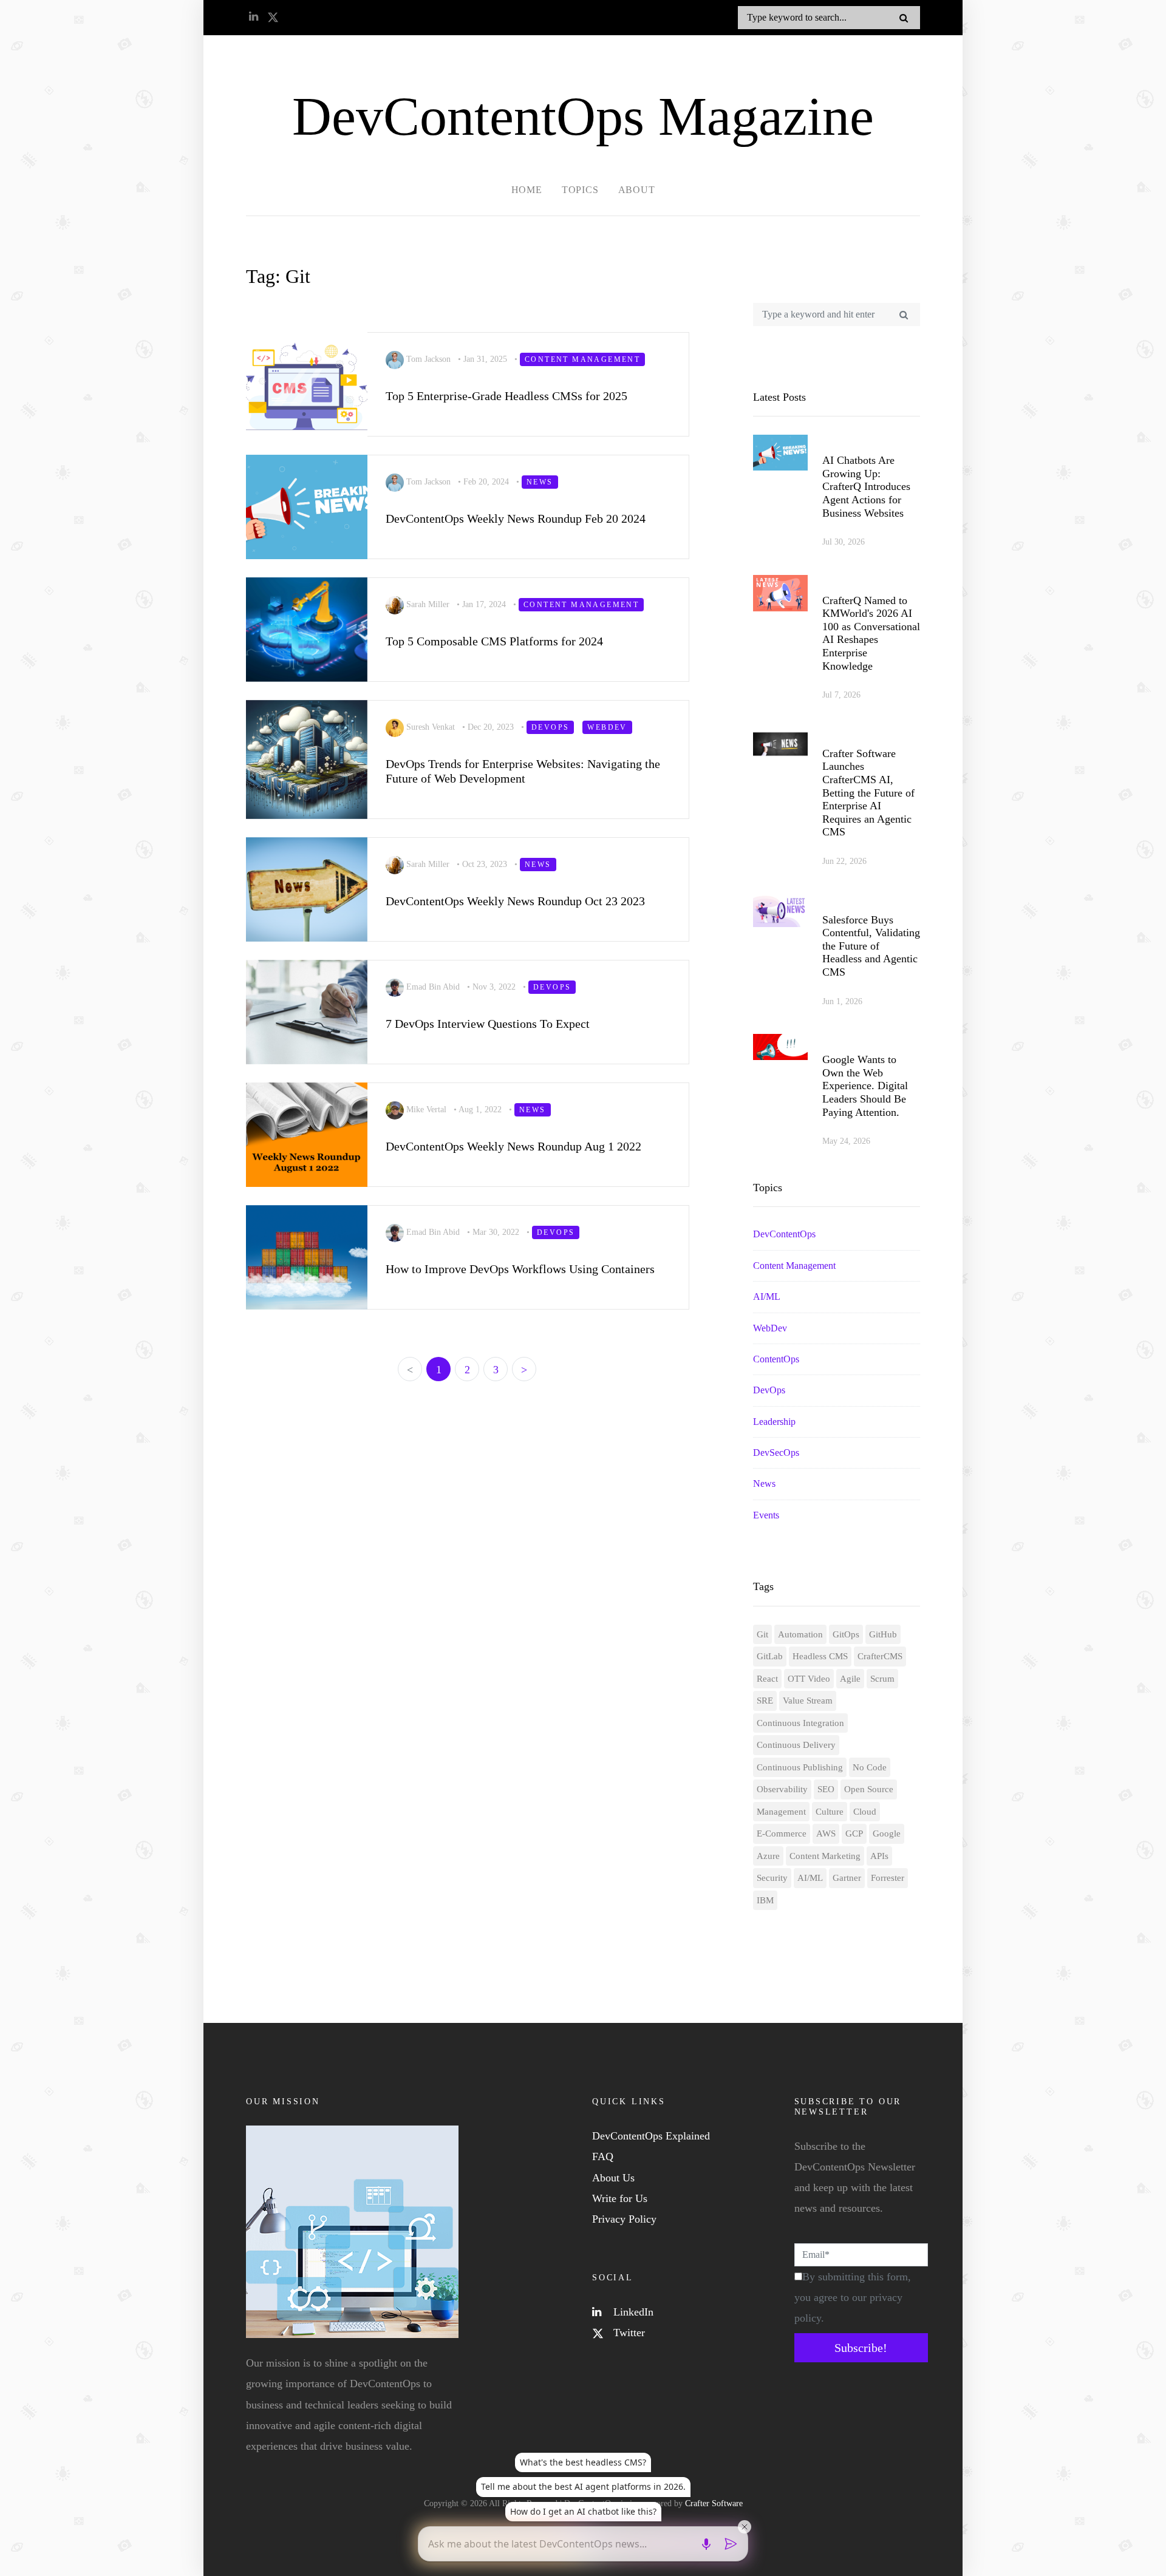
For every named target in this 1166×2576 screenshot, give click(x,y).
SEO (826, 1789)
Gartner (847, 1878)
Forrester (888, 1878)
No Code (870, 1767)
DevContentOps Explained (651, 2136)
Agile (850, 1679)
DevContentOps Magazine (583, 116)
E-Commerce (782, 1833)
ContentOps (776, 1359)
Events (766, 1515)
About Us (613, 2178)
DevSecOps (776, 1453)
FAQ (603, 2156)
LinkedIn (632, 2312)
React (767, 1679)
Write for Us (620, 2198)
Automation (800, 1634)
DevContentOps (784, 1234)
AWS (826, 1833)
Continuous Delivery (796, 1745)
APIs (879, 1856)
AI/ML (767, 1296)
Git (762, 1634)
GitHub (883, 1634)
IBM (765, 1900)
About (637, 190)
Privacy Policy (624, 2219)
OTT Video (809, 1679)
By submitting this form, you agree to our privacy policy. (853, 2297)
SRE (765, 1701)
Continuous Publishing (800, 1767)
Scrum (882, 1679)
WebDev (770, 1328)
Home (527, 190)
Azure (768, 1856)
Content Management (794, 1266)
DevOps (769, 1390)
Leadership (774, 1422)
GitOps (846, 1634)
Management (781, 1812)
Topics (580, 190)
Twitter (628, 2333)
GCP (854, 1833)
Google (887, 1833)
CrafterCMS (880, 1656)
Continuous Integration (800, 1723)
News (764, 1483)
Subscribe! (861, 2348)
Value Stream (808, 1701)
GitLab (770, 1656)
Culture (830, 1812)
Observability (782, 1789)
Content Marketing (825, 1856)
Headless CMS (820, 1656)
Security (772, 1878)
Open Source (869, 1789)
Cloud (865, 1812)
